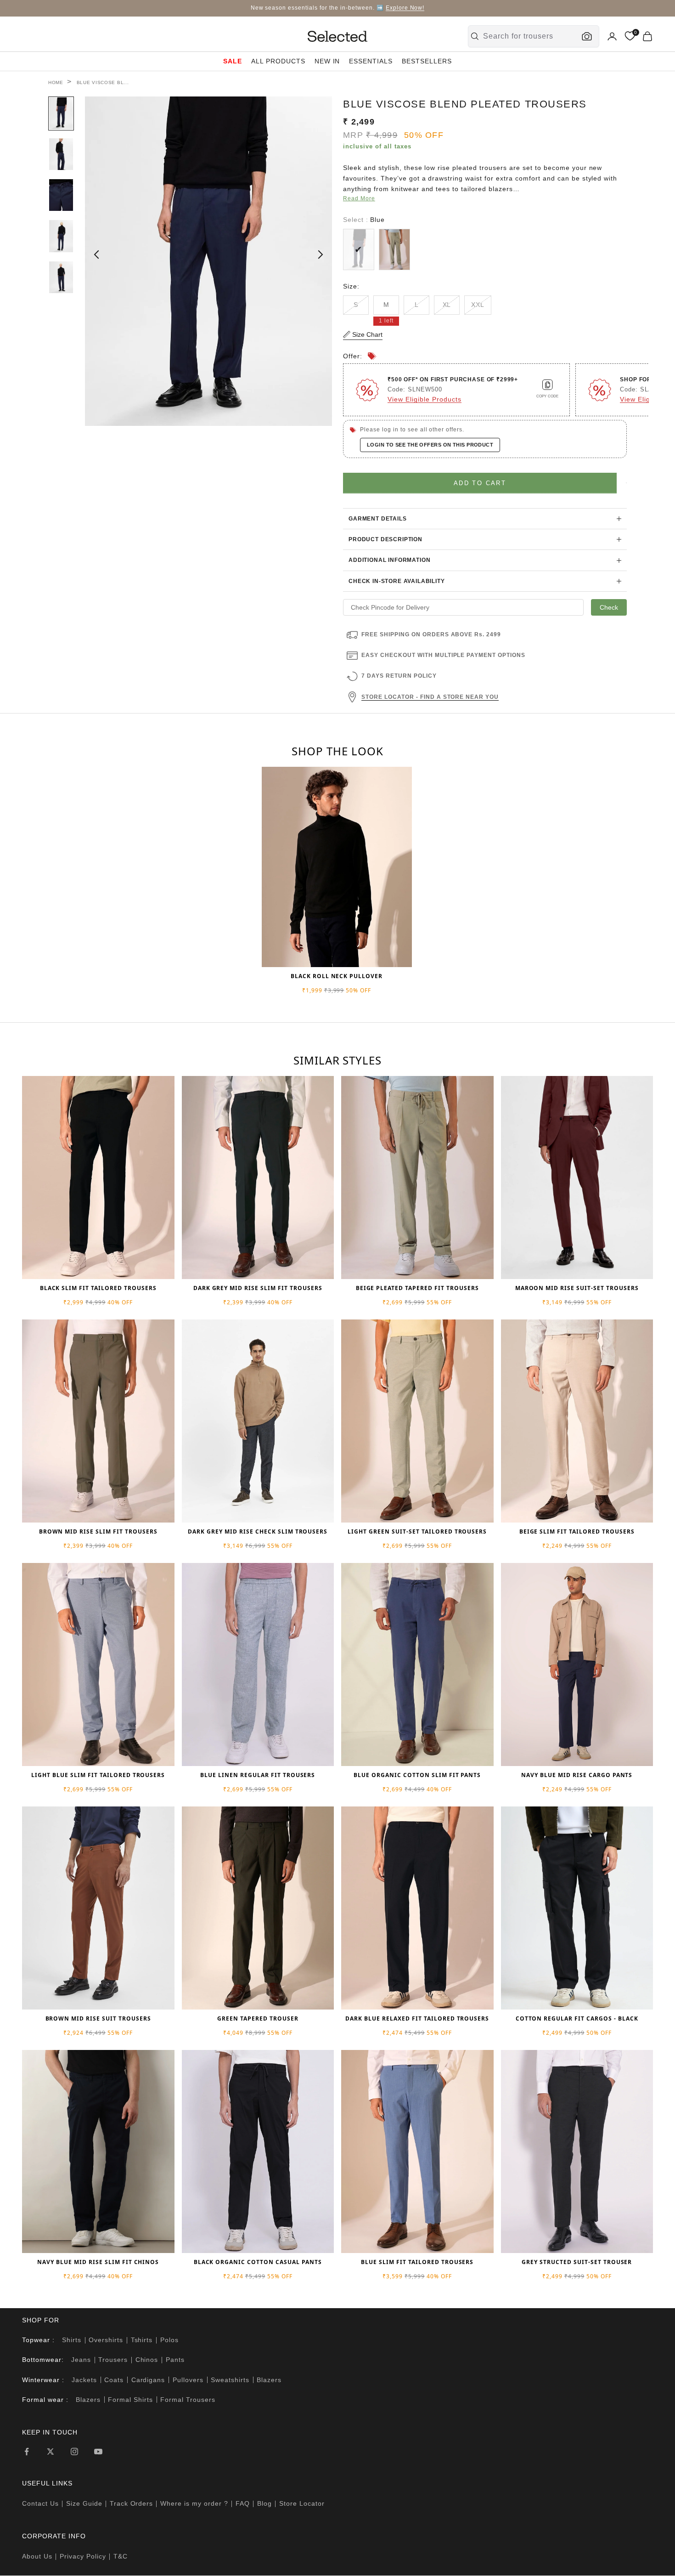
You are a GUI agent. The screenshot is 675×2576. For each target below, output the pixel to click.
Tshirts (142, 2340)
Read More (359, 198)
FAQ (243, 2503)
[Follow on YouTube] (98, 2451)
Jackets (84, 2380)
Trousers (113, 2360)
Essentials (371, 61)
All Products (278, 61)
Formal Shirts (130, 2400)
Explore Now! (405, 8)
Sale (233, 61)
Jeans (81, 2360)
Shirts (72, 2340)
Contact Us (40, 2503)
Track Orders (132, 2503)
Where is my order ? (194, 2503)
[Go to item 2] (61, 154)
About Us (37, 2556)
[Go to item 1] (61, 113)
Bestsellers (427, 61)
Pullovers (188, 2380)
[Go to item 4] (61, 236)
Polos (169, 2340)
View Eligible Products (425, 399)
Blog (264, 2503)
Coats (114, 2380)
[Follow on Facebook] (27, 2451)
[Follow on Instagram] (74, 2451)
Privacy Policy (83, 2556)
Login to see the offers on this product (430, 445)
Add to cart (480, 483)
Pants (175, 2360)
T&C (121, 2556)
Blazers (269, 2380)
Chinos (147, 2360)
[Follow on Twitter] (51, 2451)
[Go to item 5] (61, 277)
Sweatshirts (230, 2380)
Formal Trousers (188, 2400)
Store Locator (302, 2503)
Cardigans (148, 2380)
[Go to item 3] (61, 195)
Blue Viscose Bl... (103, 82)
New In (327, 61)
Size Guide (84, 2503)
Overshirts (106, 2340)
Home (56, 82)
